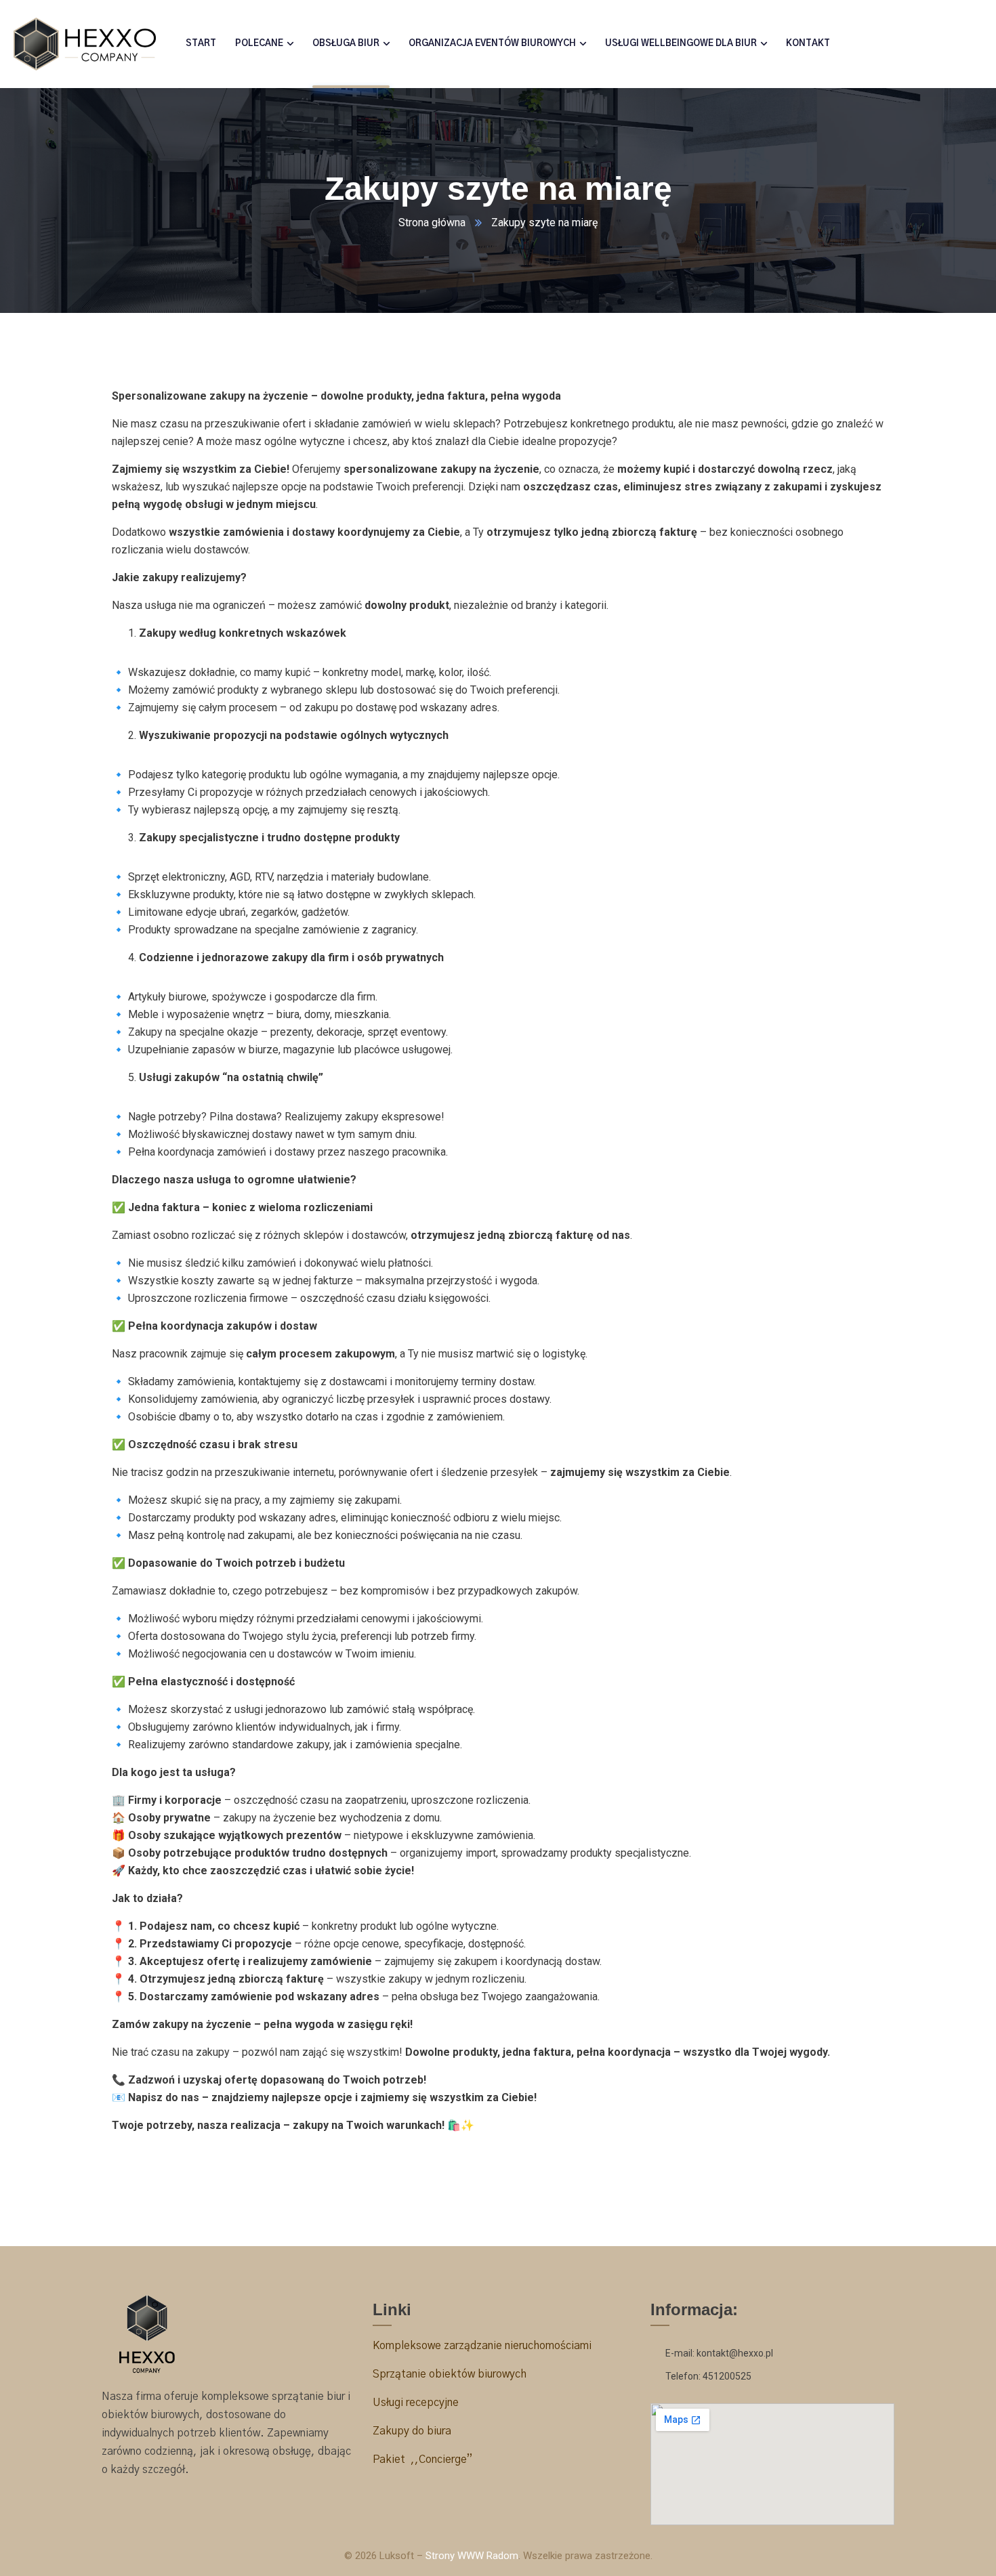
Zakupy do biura (412, 2431)
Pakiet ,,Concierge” (422, 2459)
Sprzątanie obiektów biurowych (450, 2374)
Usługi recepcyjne (417, 2403)
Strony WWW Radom (472, 2556)
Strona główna (432, 223)
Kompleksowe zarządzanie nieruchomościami (482, 2346)
